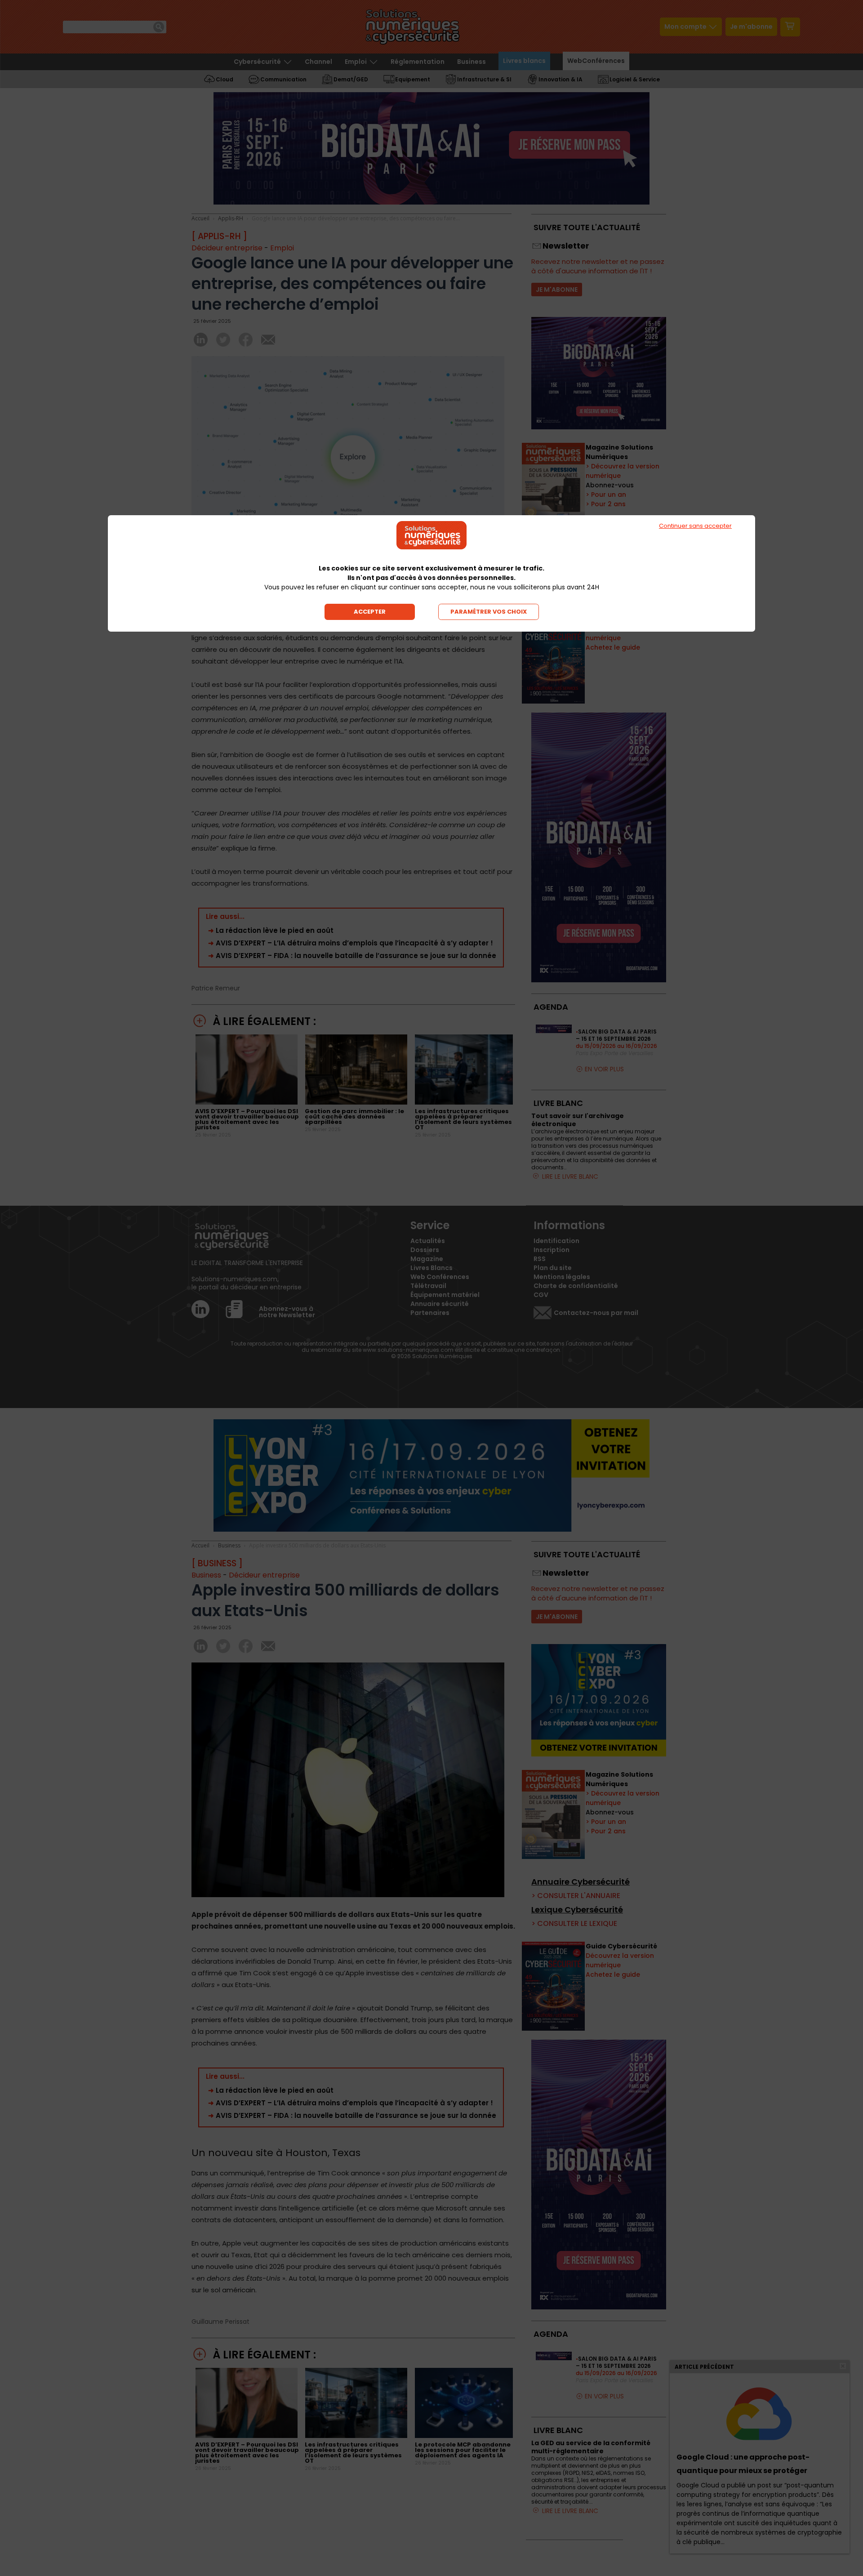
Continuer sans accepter (695, 526)
